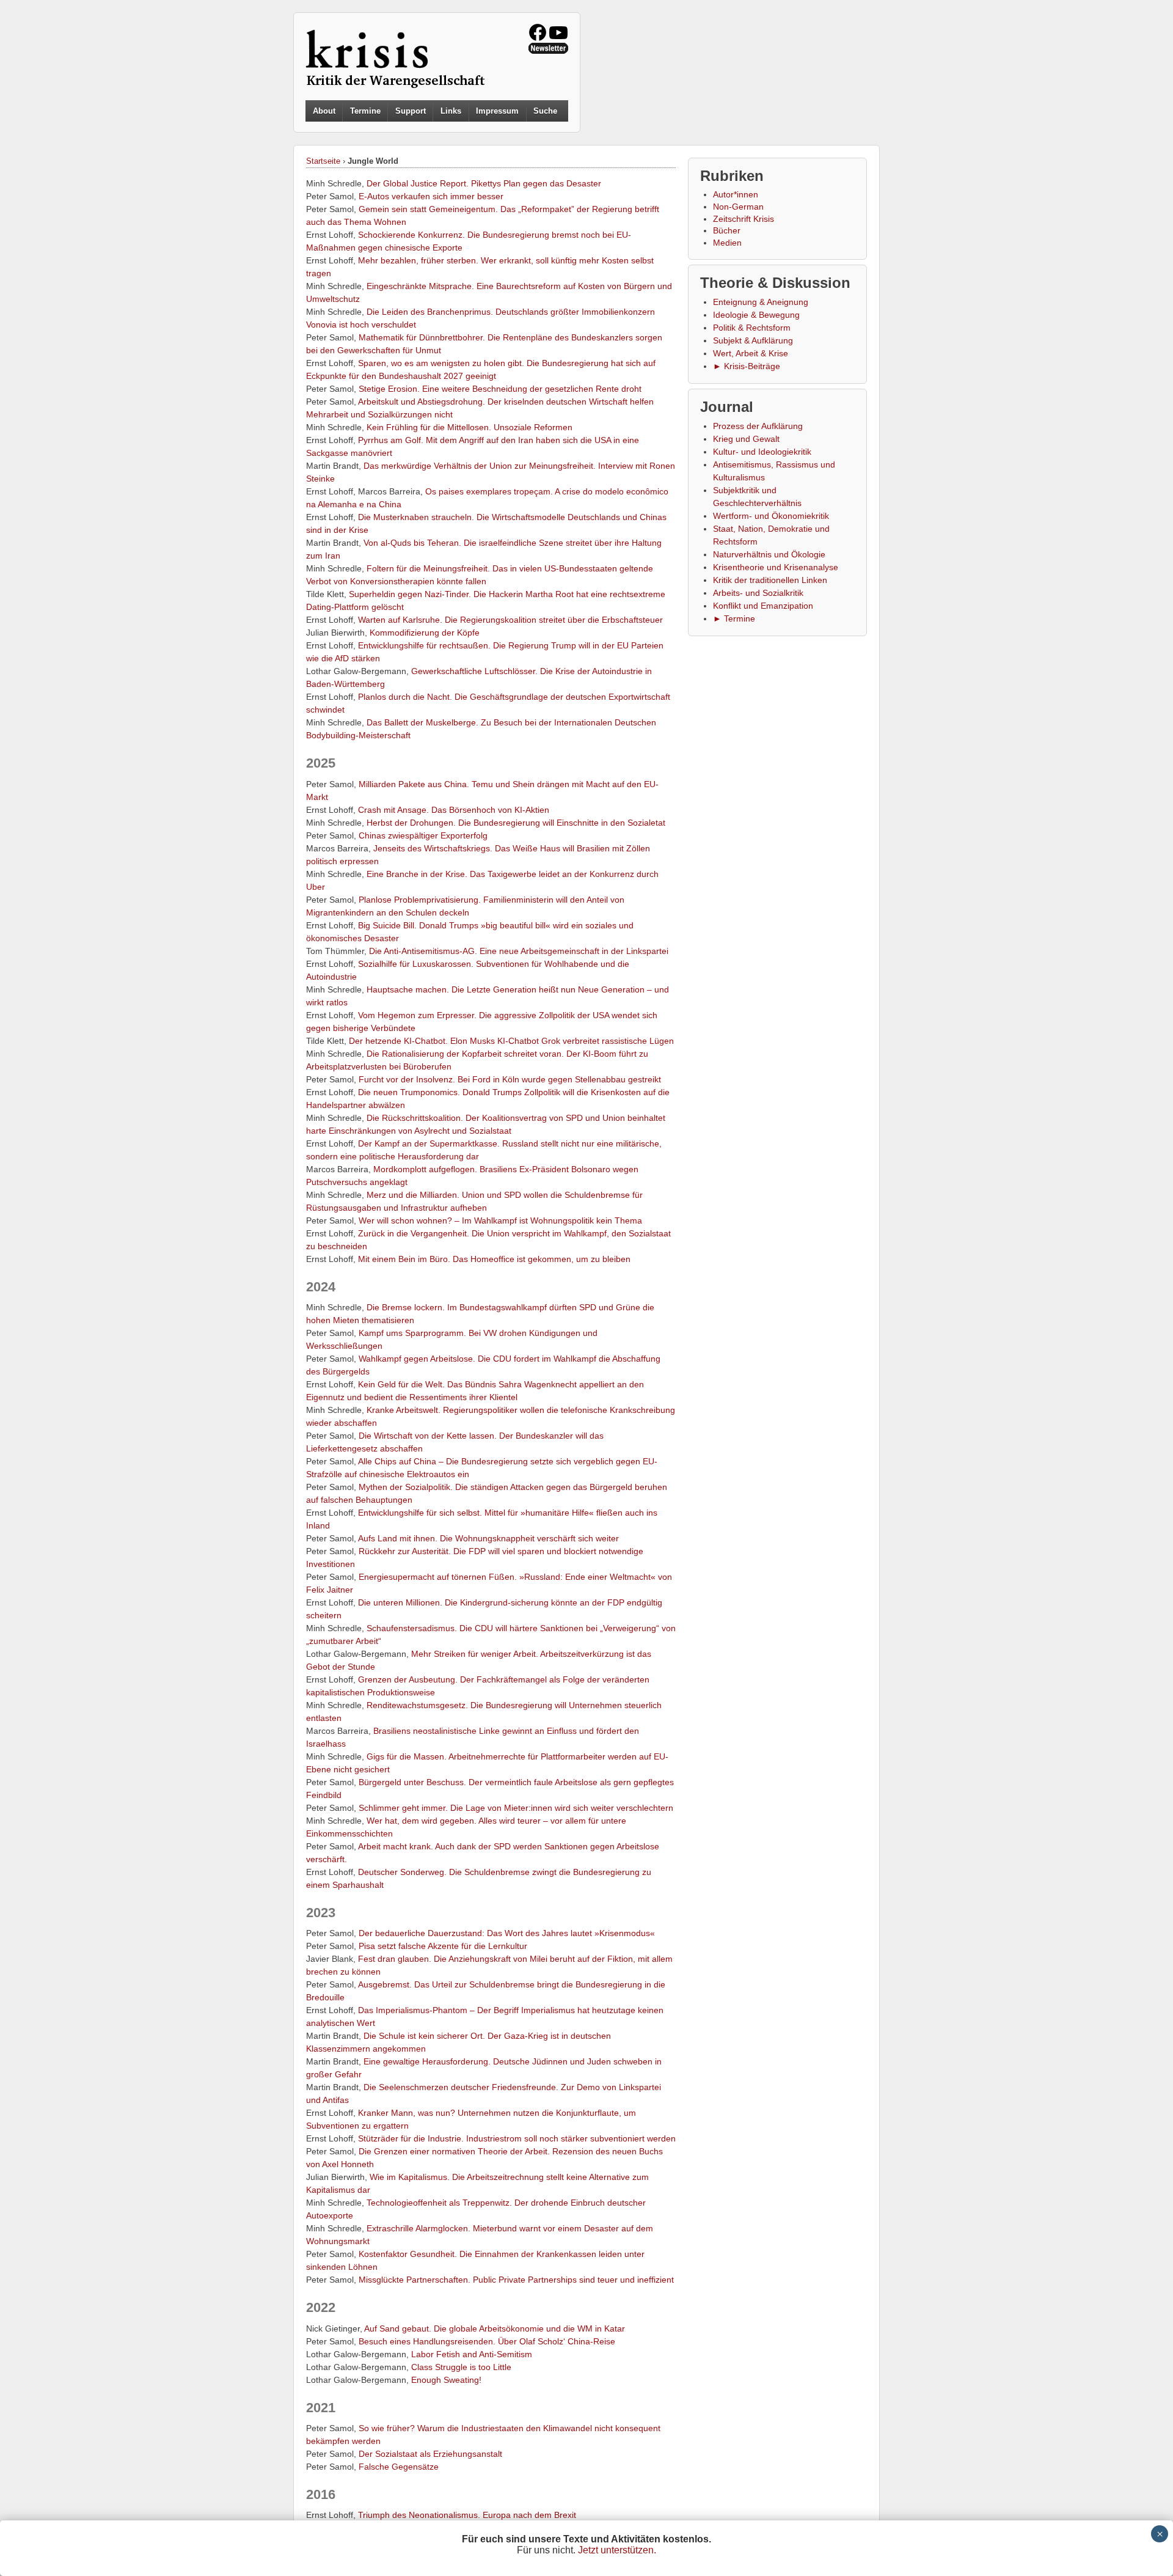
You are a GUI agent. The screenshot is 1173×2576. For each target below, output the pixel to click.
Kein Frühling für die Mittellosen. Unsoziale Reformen (470, 427)
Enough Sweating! (446, 2380)
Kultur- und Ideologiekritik (762, 452)
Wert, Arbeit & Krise (751, 353)
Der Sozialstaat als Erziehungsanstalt (430, 2454)
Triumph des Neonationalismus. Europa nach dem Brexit (467, 2515)
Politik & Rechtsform (752, 328)
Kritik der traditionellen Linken (770, 580)
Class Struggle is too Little (461, 2367)
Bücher (727, 230)
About (324, 111)
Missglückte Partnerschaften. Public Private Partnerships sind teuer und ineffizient (516, 2280)
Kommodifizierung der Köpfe (425, 633)
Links (451, 111)
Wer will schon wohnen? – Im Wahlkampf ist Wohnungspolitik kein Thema (500, 1220)
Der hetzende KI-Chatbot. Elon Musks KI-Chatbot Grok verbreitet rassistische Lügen (511, 1041)
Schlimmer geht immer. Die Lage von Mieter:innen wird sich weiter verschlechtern (516, 1808)
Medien (727, 243)
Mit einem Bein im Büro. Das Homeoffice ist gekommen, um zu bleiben (494, 1259)
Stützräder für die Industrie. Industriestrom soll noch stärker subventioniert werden (517, 2138)
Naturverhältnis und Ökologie (769, 554)
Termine (365, 111)
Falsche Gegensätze (399, 2467)
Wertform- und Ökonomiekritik (771, 516)
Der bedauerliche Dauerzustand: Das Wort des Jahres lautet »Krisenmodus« (507, 1933)
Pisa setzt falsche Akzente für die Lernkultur (443, 1946)
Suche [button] (545, 111)
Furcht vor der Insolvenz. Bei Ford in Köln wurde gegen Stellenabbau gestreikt (510, 1079)
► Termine (734, 618)
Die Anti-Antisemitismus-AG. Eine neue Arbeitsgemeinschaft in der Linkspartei (519, 951)
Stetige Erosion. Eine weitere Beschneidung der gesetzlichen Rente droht (500, 389)
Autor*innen (736, 194)
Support (411, 111)
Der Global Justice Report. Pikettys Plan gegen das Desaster (484, 183)
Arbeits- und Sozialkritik (758, 593)
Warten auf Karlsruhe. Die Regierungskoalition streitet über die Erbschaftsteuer (510, 620)
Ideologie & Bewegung (756, 315)
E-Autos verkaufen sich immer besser (431, 196)
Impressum (497, 111)
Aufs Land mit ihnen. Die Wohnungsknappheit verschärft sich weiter (488, 1538)
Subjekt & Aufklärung (753, 340)
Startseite (323, 161)
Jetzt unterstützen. (617, 2550)
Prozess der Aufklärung (758, 426)
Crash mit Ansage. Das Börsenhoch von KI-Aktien (454, 810)
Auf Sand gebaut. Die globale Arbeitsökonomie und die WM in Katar (495, 2328)
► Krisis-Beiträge (747, 366)
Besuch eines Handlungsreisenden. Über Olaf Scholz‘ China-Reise (487, 2341)
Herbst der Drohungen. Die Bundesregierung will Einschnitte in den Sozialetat (516, 823)
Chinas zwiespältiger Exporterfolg (423, 835)
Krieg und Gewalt (746, 439)
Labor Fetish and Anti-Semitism (472, 2354)
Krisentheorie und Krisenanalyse (776, 567)
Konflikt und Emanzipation (763, 606)
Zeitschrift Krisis (744, 219)
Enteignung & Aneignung (761, 302)
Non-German (738, 207)
